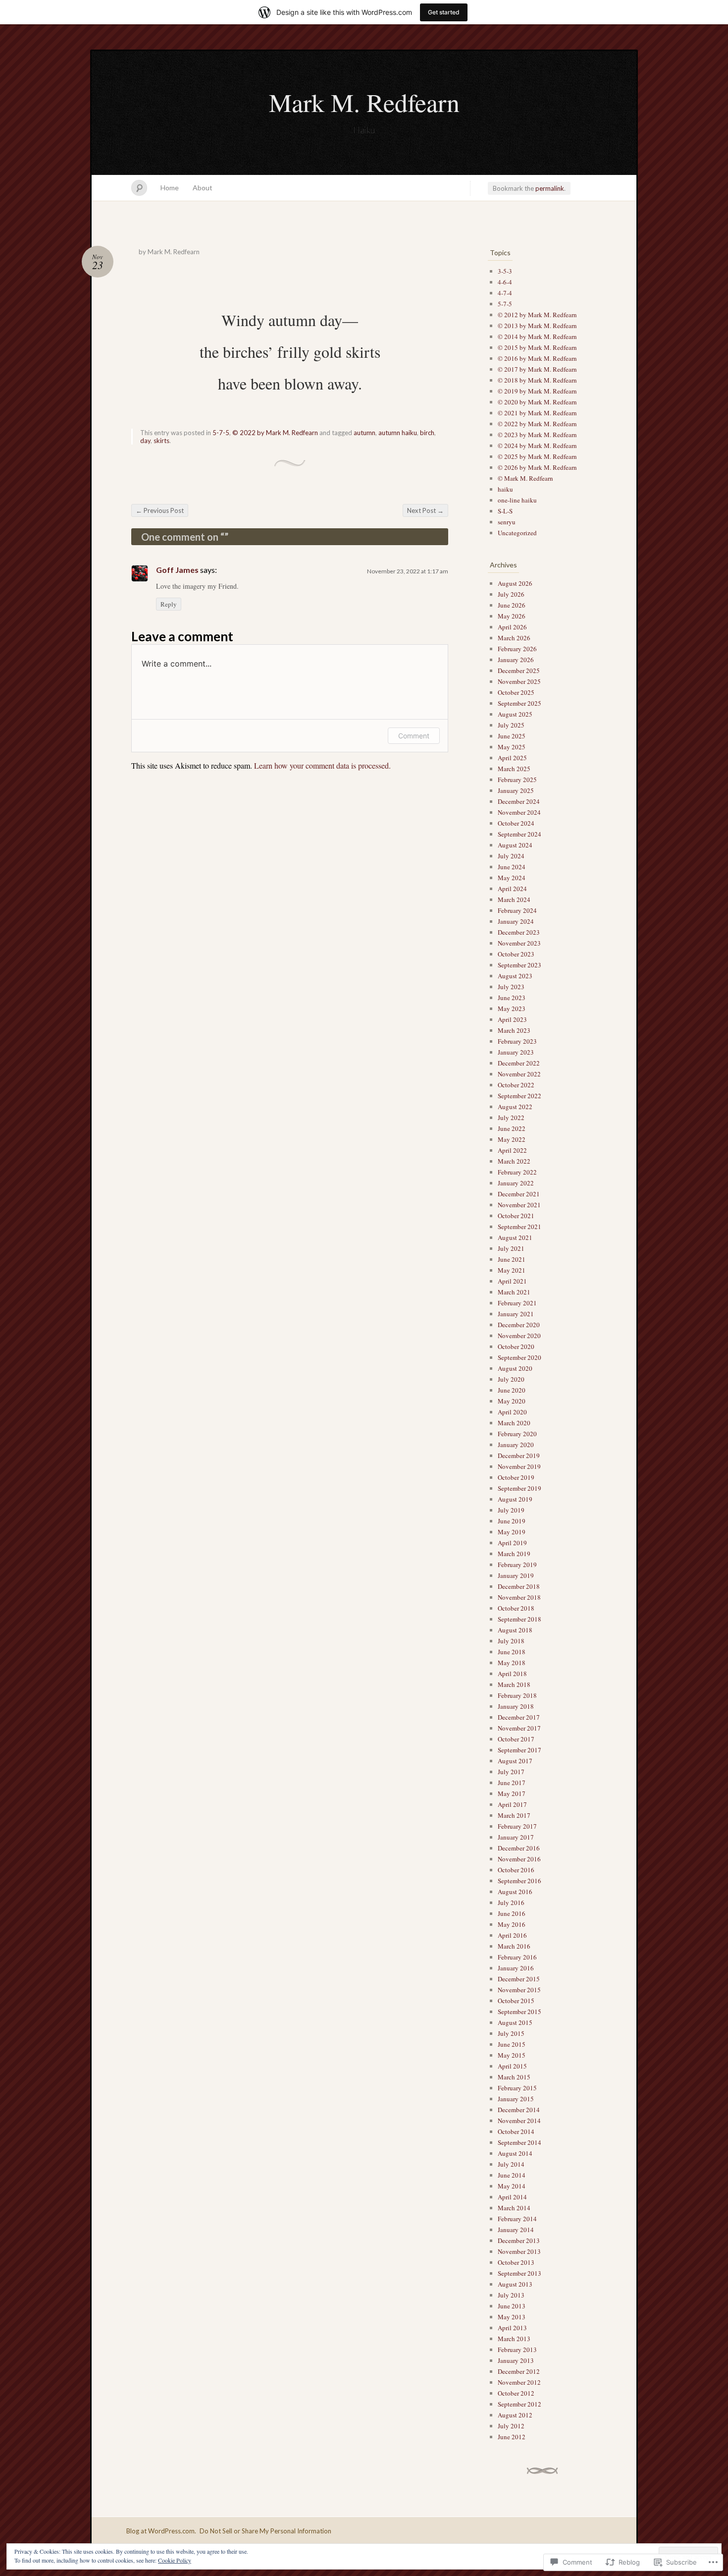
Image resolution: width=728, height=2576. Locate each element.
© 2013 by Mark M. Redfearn (537, 326)
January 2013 (516, 2360)
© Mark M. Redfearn (525, 478)
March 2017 (514, 1815)
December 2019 (519, 1456)
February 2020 (517, 1434)
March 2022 (514, 1161)
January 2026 (516, 660)
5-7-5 (221, 433)
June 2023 (512, 998)
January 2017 (516, 1837)
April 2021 (512, 1281)
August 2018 (515, 1630)
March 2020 (514, 1423)
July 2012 (511, 2426)
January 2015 (516, 2099)
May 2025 (512, 747)
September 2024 (520, 834)
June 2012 (512, 2437)
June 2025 (512, 736)
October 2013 (516, 2262)
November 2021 (519, 1205)
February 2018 (517, 1695)
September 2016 (520, 1881)
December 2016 (519, 1848)
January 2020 (516, 1445)
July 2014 (511, 2164)
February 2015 (517, 2088)
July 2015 (511, 2033)
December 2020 (519, 1325)
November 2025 (519, 681)
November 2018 (519, 1597)
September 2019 (520, 1488)
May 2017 (512, 1793)
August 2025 (515, 714)
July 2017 (511, 1772)
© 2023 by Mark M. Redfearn (537, 435)
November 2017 (519, 1728)
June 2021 (512, 1259)
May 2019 (512, 1532)
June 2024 (512, 867)
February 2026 (517, 649)
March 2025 (514, 769)
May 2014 (512, 2186)
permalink (550, 188)
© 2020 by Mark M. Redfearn (537, 402)
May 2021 (512, 1270)
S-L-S (505, 511)
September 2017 (520, 1750)
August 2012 (515, 2415)
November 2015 (519, 1990)
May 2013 (512, 2317)
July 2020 (511, 1379)
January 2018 (516, 1706)
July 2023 (511, 987)
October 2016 (516, 1870)
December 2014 (519, 2110)
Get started (444, 12)
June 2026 (512, 605)
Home (170, 188)
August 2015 (515, 2022)
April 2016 (512, 1935)
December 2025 (519, 671)
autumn (364, 433)
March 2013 (514, 2339)
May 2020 (512, 1401)
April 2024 (512, 889)
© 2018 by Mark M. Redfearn (537, 380)
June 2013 (512, 2306)
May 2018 (512, 1663)
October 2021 (516, 1216)
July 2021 (511, 1248)
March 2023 (514, 1030)
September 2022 (520, 1096)
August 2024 (515, 845)
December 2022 (519, 1063)
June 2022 (512, 1128)
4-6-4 (505, 282)
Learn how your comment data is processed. (322, 765)
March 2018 (514, 1684)
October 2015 (516, 2001)
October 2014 (516, 2131)
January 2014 (516, 2230)
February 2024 (517, 910)
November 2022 (519, 1074)
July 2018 (511, 1641)
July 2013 (511, 2295)
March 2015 (514, 2077)
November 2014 (519, 2121)
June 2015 (512, 2044)
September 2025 (520, 703)
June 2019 (512, 1521)
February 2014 (517, 2219)
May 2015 (512, 2055)
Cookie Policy (175, 2560)
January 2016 (516, 1968)
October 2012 (516, 2393)
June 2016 (512, 1913)
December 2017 (519, 1717)
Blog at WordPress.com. (161, 2531)
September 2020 (520, 1357)
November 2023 (519, 943)
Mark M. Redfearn (364, 102)
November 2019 (519, 1466)
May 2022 (512, 1139)
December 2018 (519, 1586)
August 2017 (515, 1761)
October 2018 (516, 1608)
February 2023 (517, 1041)
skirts (161, 441)
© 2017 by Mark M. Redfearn (537, 369)
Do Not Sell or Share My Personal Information (265, 2531)
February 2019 (517, 1565)
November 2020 (519, 1336)
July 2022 (511, 1118)
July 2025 (511, 725)
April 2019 (512, 1543)
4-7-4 (505, 293)
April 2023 (512, 1019)
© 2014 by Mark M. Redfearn (537, 336)
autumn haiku (398, 433)
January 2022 (516, 1183)
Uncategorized (517, 533)
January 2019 (516, 1575)
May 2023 (512, 1008)
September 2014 (520, 2142)
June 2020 (512, 1390)
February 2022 (517, 1172)
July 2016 (511, 1903)
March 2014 (514, 2208)
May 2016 (512, 1924)
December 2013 (519, 2240)
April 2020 (512, 1412)
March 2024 (514, 899)
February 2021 (517, 1303)
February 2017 (517, 1826)
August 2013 (515, 2284)
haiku (505, 489)
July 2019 (511, 1510)
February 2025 (517, 780)
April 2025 (512, 758)
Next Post (425, 510)
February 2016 (517, 1957)
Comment (414, 736)
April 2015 (512, 2066)
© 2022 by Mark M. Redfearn (275, 433)
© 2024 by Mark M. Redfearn (537, 446)
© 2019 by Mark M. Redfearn (537, 391)
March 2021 (514, 1292)
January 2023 (516, 1052)
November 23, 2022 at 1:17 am (408, 571)
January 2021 (516, 1314)
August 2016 (515, 1892)
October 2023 (516, 954)
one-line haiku (517, 500)
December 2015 (519, 1979)
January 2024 (516, 921)
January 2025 (516, 790)
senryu (507, 522)
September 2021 (520, 1227)
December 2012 (519, 2371)
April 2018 (512, 1674)
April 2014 (512, 2197)
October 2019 (516, 1477)
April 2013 (512, 2328)
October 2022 (516, 1085)
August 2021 (515, 1237)
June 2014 (512, 2175)
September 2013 (520, 2273)
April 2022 (512, 1150)
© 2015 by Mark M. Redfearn (537, 347)
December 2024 (519, 801)
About (203, 188)
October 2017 (516, 1739)
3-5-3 (505, 271)
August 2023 (515, 976)
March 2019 (514, 1554)
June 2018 (512, 1652)
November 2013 (519, 2251)
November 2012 (519, 2382)
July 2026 (511, 594)
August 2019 (515, 1499)
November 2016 (519, 1859)
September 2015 (520, 2012)
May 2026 (512, 616)
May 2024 (512, 878)
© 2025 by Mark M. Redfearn (537, 456)
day (145, 441)
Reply (169, 604)
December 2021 (519, 1194)
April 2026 (512, 627)
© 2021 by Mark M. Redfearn (537, 413)
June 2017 (512, 1783)
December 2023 (519, 932)
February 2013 (517, 2350)
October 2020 (516, 1346)
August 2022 (515, 1107)
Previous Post (160, 510)
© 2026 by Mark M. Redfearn (537, 467)
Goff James (177, 570)
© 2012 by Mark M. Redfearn (537, 315)
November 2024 (519, 812)
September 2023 (520, 965)
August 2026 (515, 583)
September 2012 (520, 2404)
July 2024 (511, 856)
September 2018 (520, 1619)
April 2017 (512, 1804)
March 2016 (514, 1946)
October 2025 (516, 692)
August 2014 (515, 2153)
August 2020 (515, 1368)
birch (427, 433)
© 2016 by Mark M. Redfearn (537, 358)
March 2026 (514, 638)
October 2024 (516, 823)
